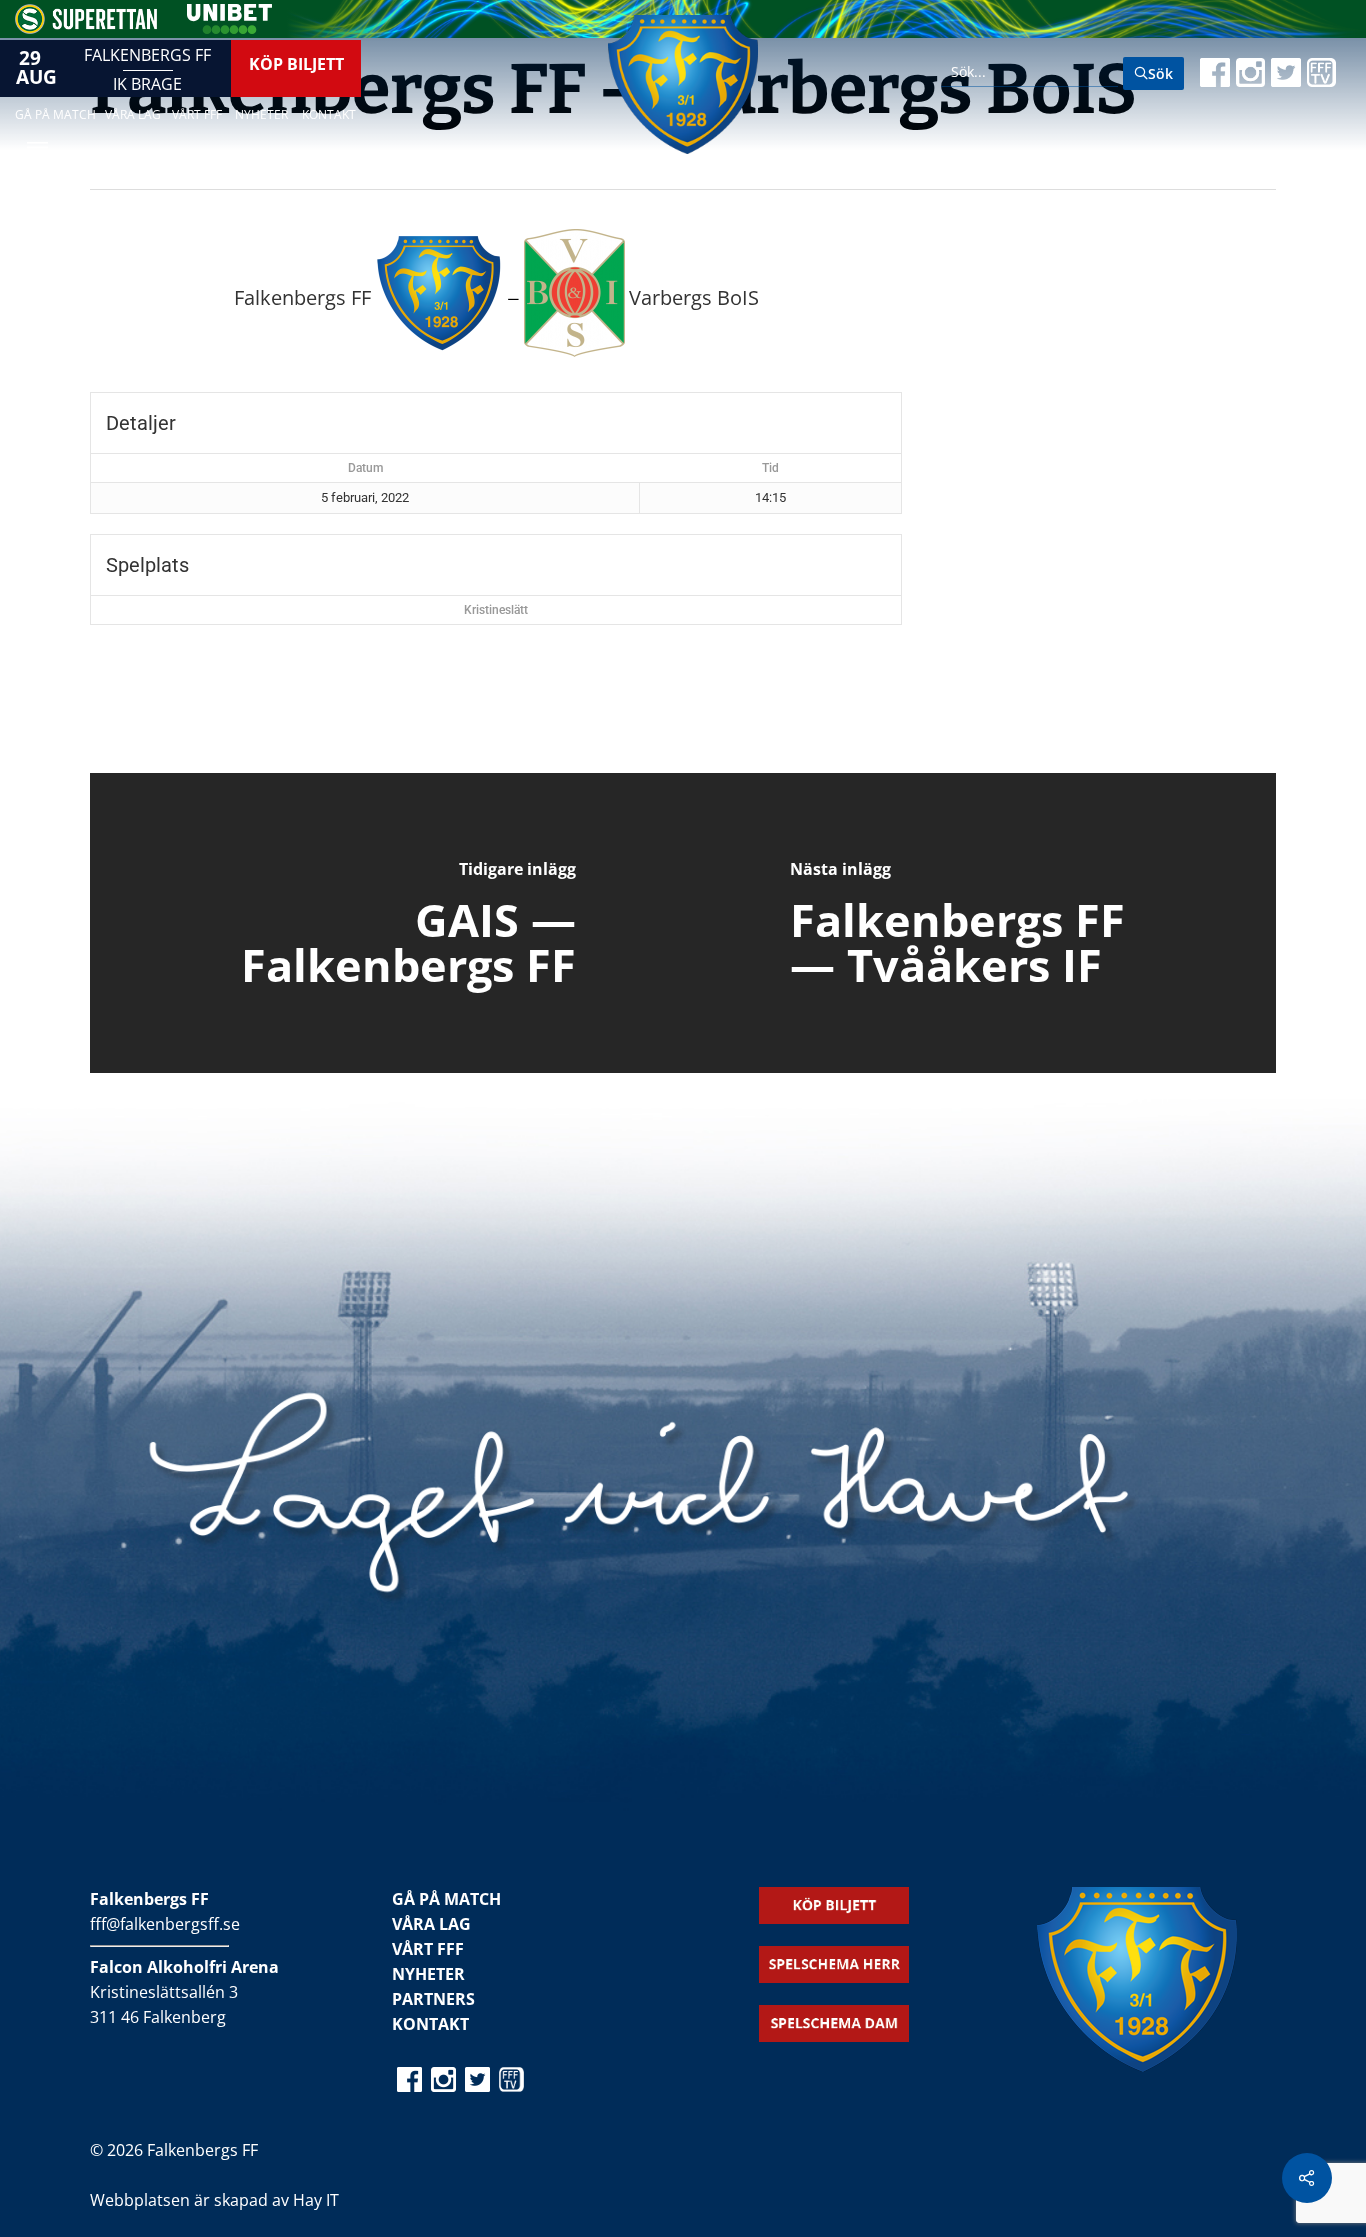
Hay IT (316, 2200)
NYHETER (428, 1974)
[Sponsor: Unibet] (229, 28)
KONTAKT (430, 2024)
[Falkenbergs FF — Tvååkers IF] (979, 923)
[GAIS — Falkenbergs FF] (386, 923)
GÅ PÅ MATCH (446, 1899)
